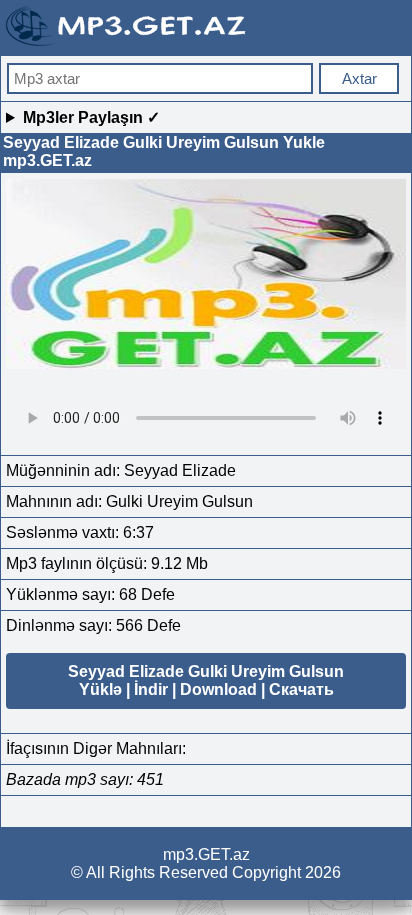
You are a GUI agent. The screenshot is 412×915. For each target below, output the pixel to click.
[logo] (128, 43)
